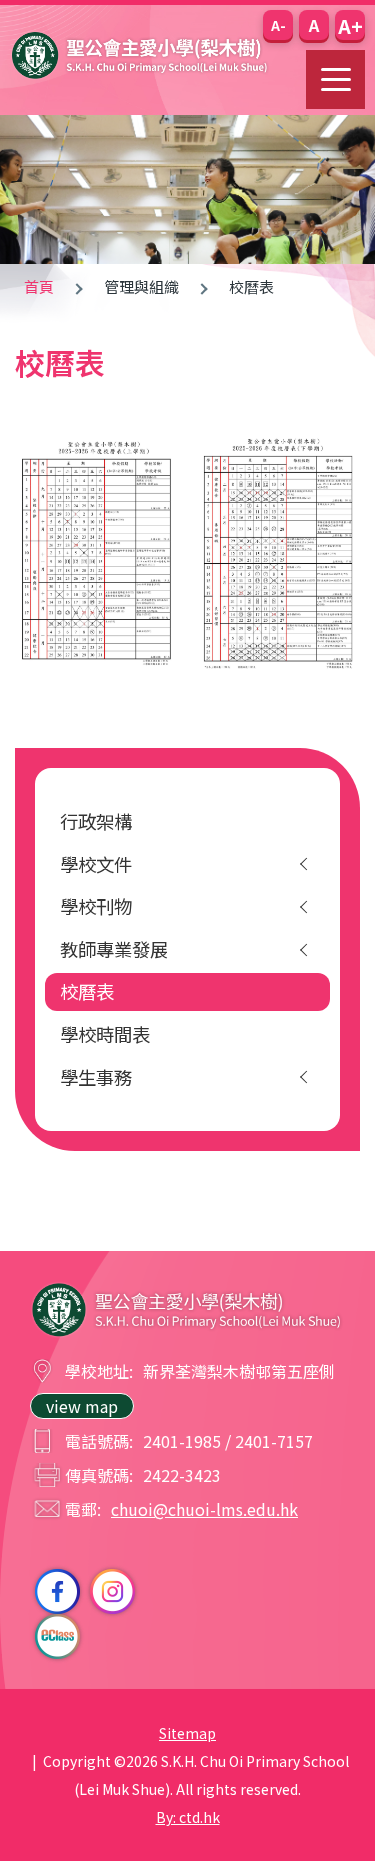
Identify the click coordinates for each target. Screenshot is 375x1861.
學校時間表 (105, 1034)
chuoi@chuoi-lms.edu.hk (204, 1509)
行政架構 (96, 821)
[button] (278, 25)
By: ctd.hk (188, 1817)
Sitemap (187, 1733)
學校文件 (96, 864)
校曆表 (87, 991)
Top (374, 1822)
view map (82, 1406)
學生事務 (96, 1077)
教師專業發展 (114, 949)
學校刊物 (96, 906)
